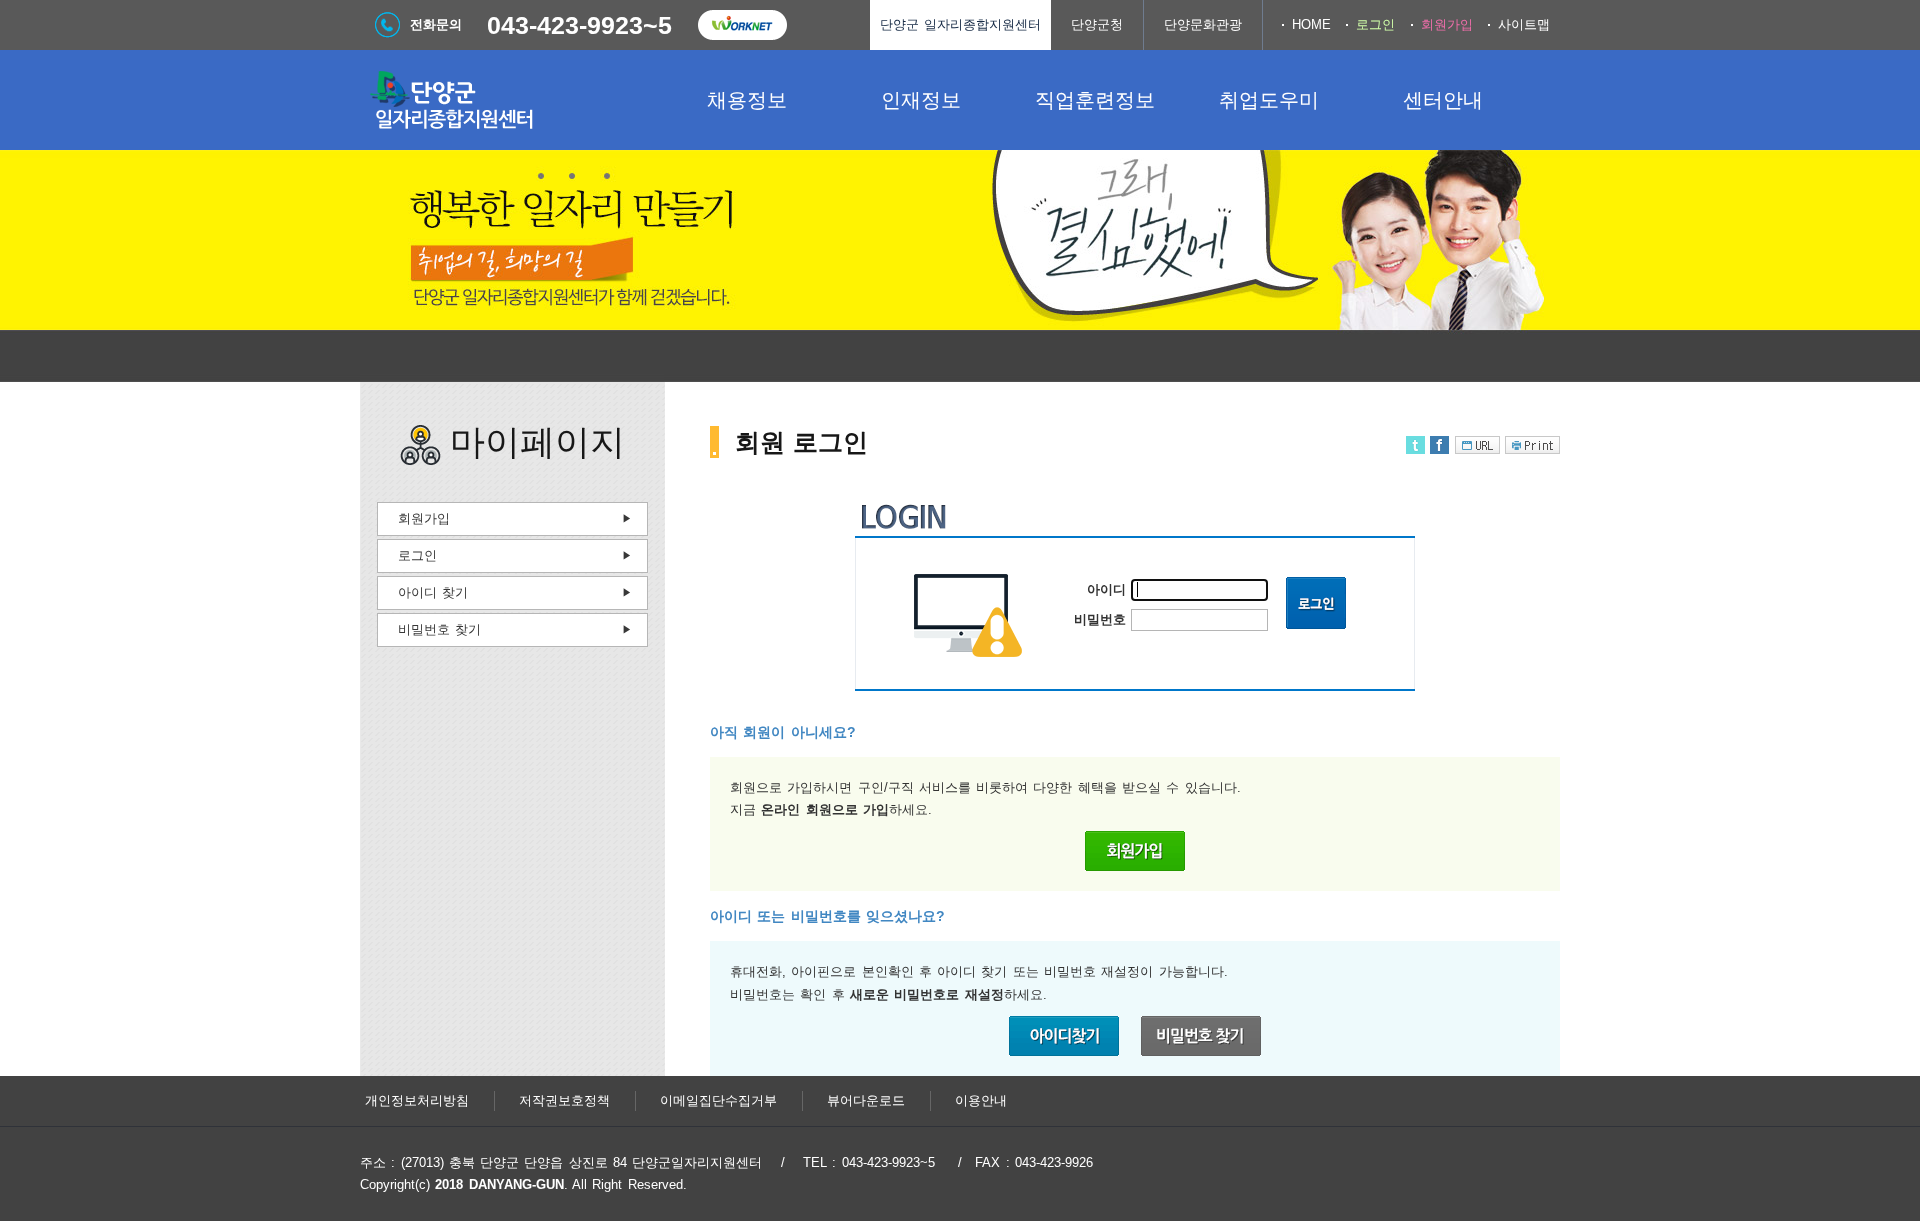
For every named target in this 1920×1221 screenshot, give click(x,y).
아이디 (1106, 589)
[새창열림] (742, 25)
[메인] (510, 100)
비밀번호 (1100, 619)
